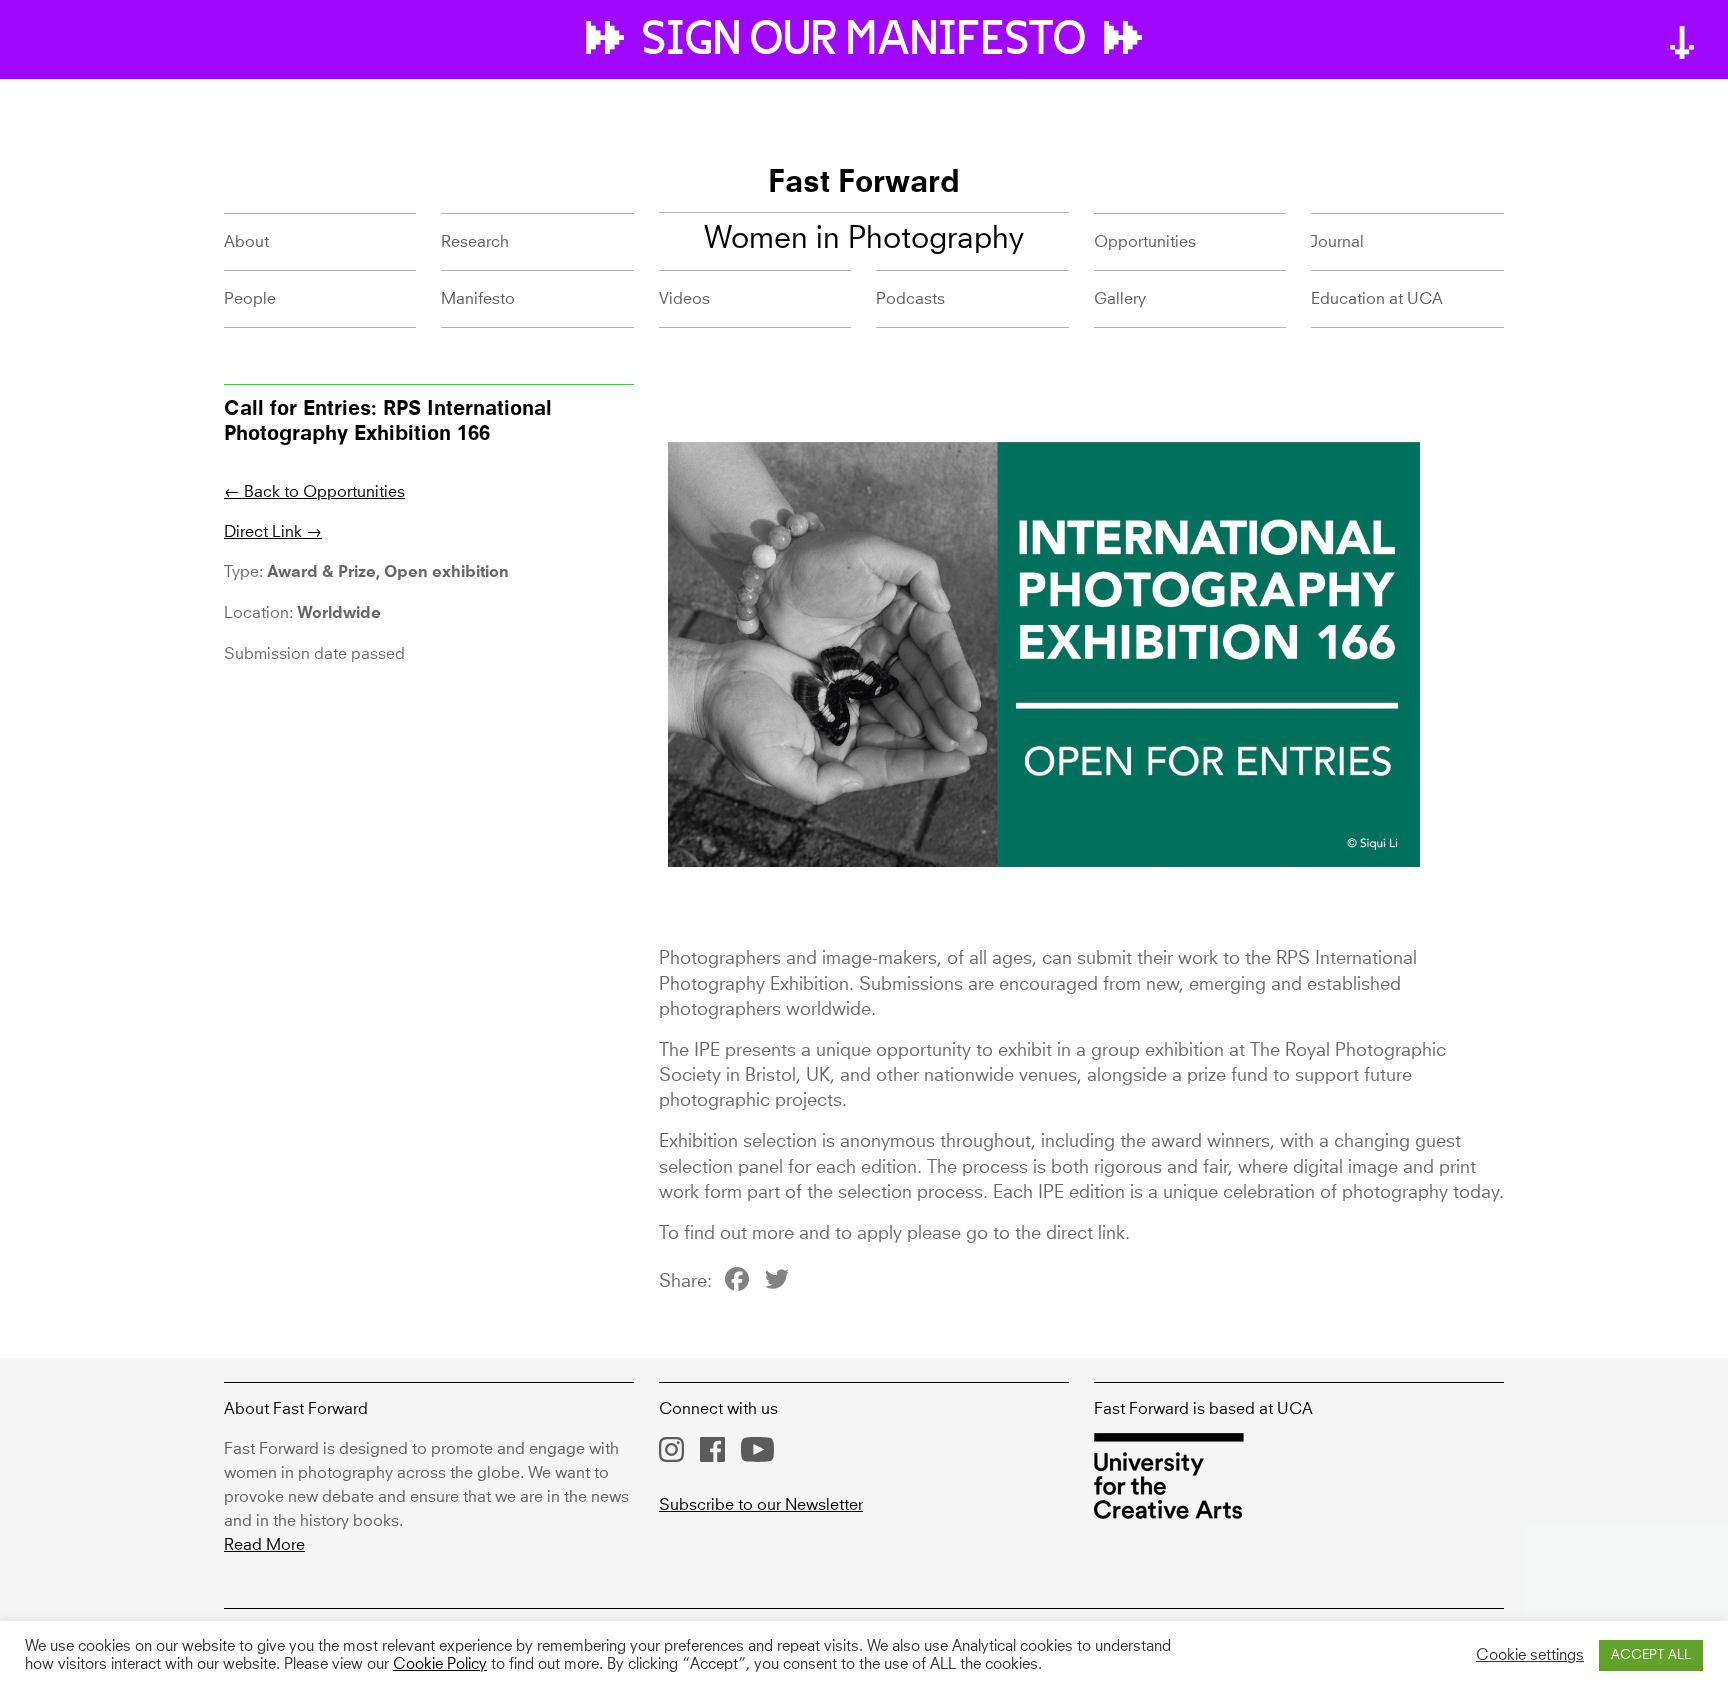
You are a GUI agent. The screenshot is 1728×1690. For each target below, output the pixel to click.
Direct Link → (273, 532)
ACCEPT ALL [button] (1651, 1655)
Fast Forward (864, 184)
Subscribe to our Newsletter (761, 1505)
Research (475, 242)
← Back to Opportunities (314, 492)
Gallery (1120, 299)
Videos (684, 299)
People (250, 299)
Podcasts (910, 299)
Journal (1337, 242)
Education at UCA (1377, 299)
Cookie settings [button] (1530, 1656)
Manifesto (478, 299)
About (246, 242)
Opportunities (1145, 242)
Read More (264, 1545)
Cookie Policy (440, 1665)
